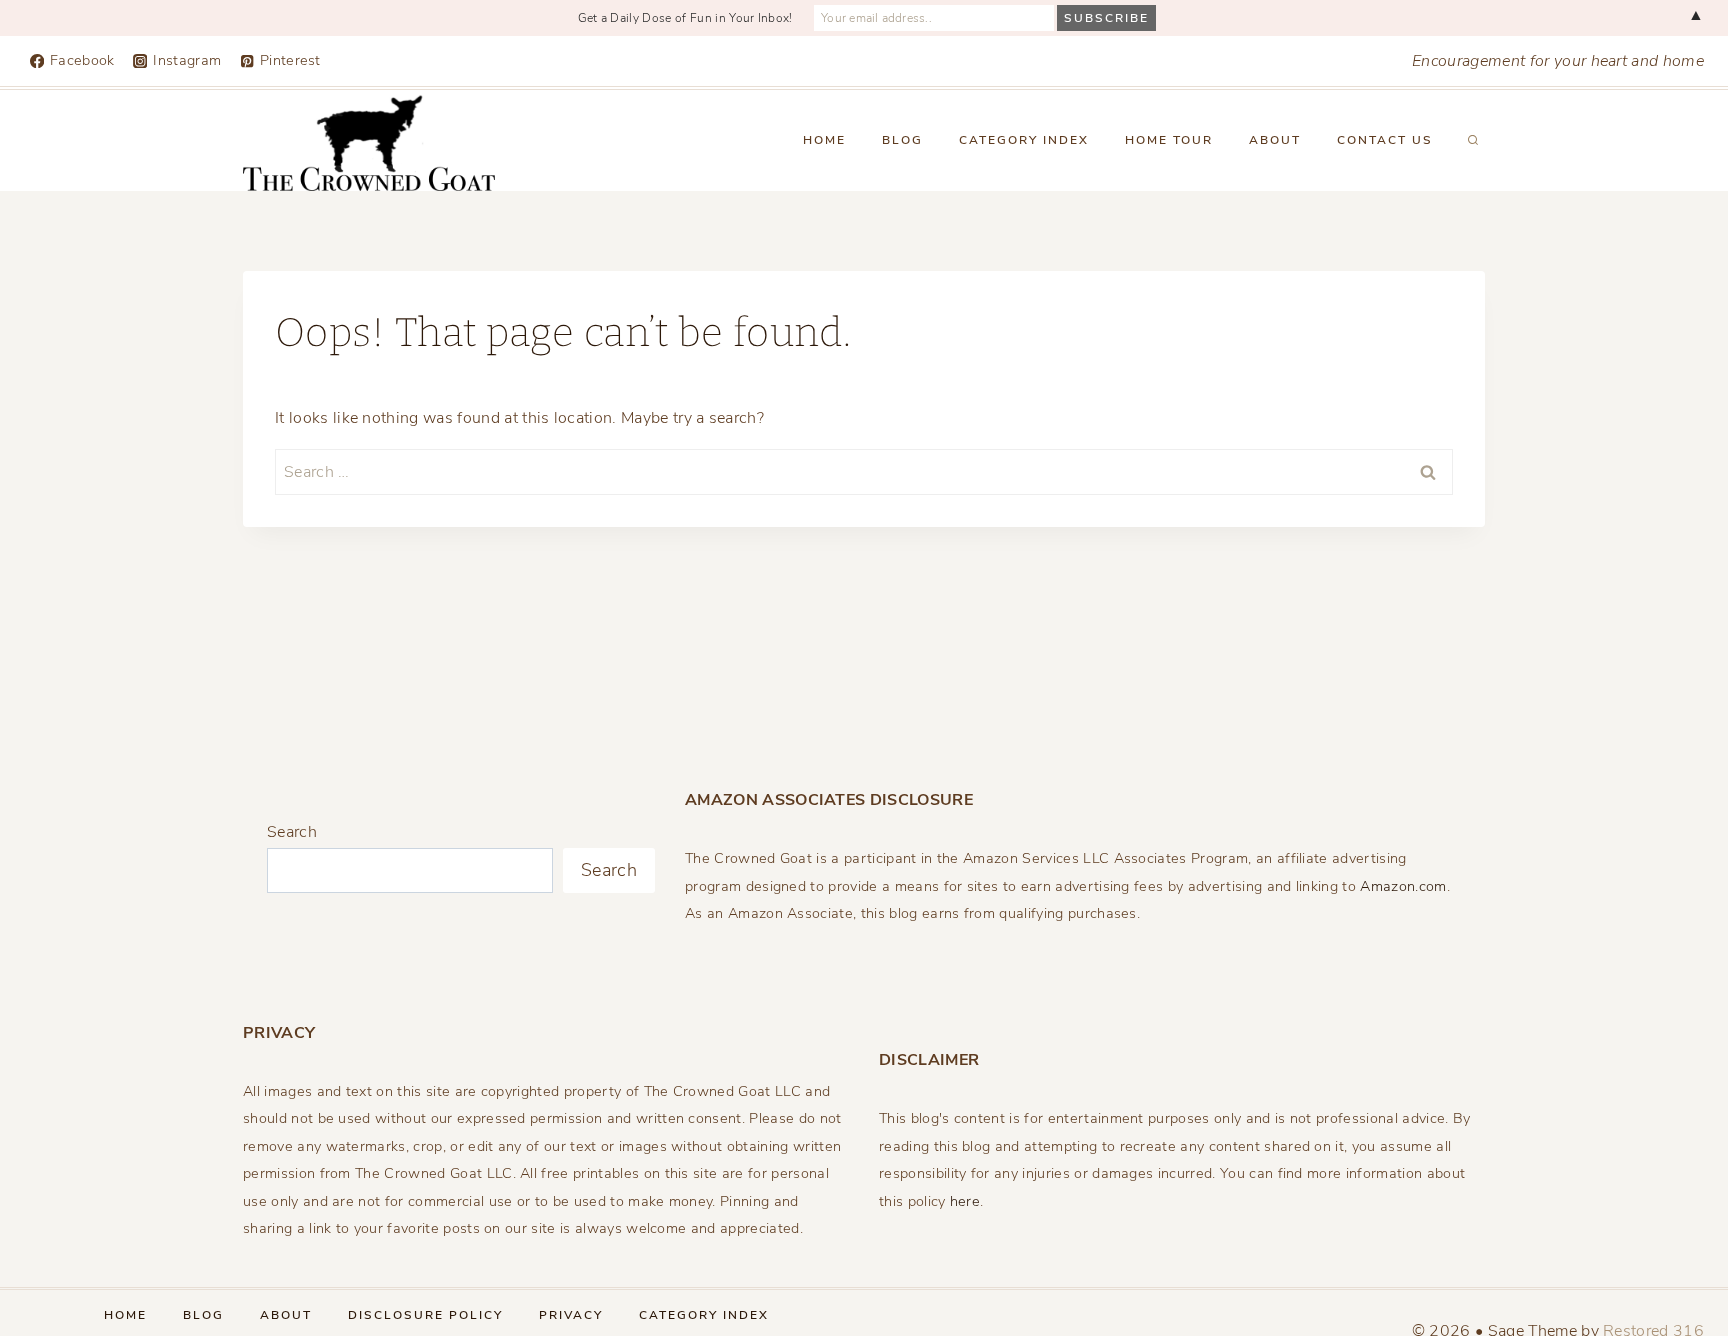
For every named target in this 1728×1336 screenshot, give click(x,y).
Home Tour (1169, 140)
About (1275, 140)
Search (292, 832)
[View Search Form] (1473, 141)
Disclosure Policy (425, 1315)
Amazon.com (1403, 886)
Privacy (571, 1315)
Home (824, 140)
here (965, 1201)
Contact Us (1385, 140)
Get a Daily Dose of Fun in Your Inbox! (685, 18)
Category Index (1024, 140)
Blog (902, 140)
